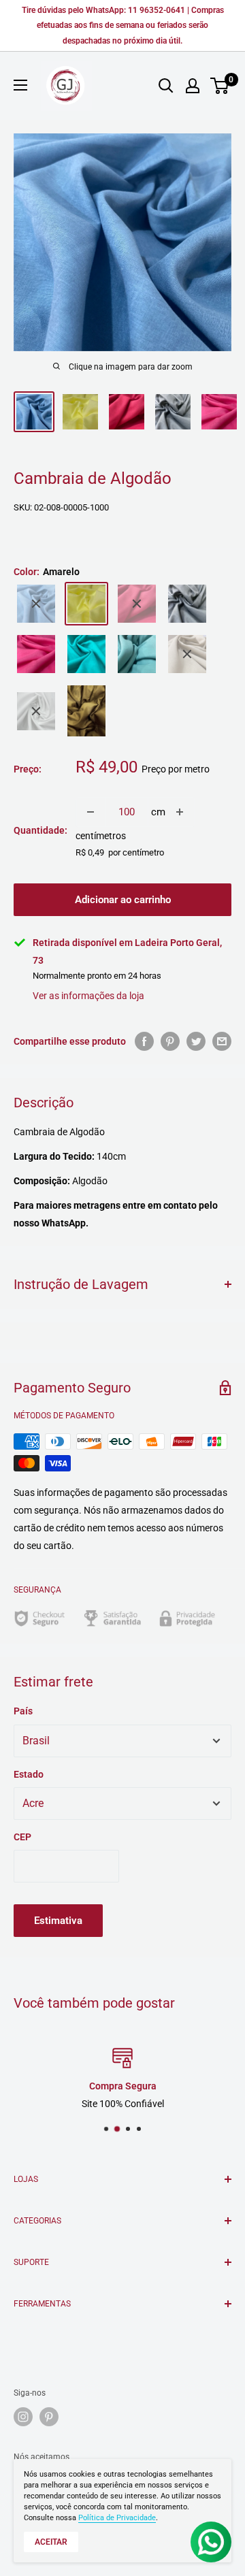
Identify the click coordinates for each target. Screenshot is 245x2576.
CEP (22, 1837)
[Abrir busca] (166, 86)
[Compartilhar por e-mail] (222, 1041)
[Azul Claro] (137, 654)
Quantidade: (40, 830)
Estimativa (58, 1921)
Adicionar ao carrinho (123, 900)
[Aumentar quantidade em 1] (180, 812)
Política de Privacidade (117, 2518)
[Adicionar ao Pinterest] (170, 1041)
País (23, 1711)
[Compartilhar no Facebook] (144, 1041)
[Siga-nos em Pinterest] (49, 2417)
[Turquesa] (86, 654)
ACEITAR (51, 2542)
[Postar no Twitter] (196, 1041)
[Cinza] (187, 604)
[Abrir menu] (20, 85)
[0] (220, 86)
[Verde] (86, 711)
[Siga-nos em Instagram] (23, 2417)
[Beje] (187, 654)
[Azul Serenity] (36, 604)
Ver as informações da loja (88, 996)
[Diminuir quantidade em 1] (91, 812)
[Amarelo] (86, 604)
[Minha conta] (193, 86)
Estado (29, 1774)
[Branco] (36, 711)
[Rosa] (137, 604)
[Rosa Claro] (36, 654)
